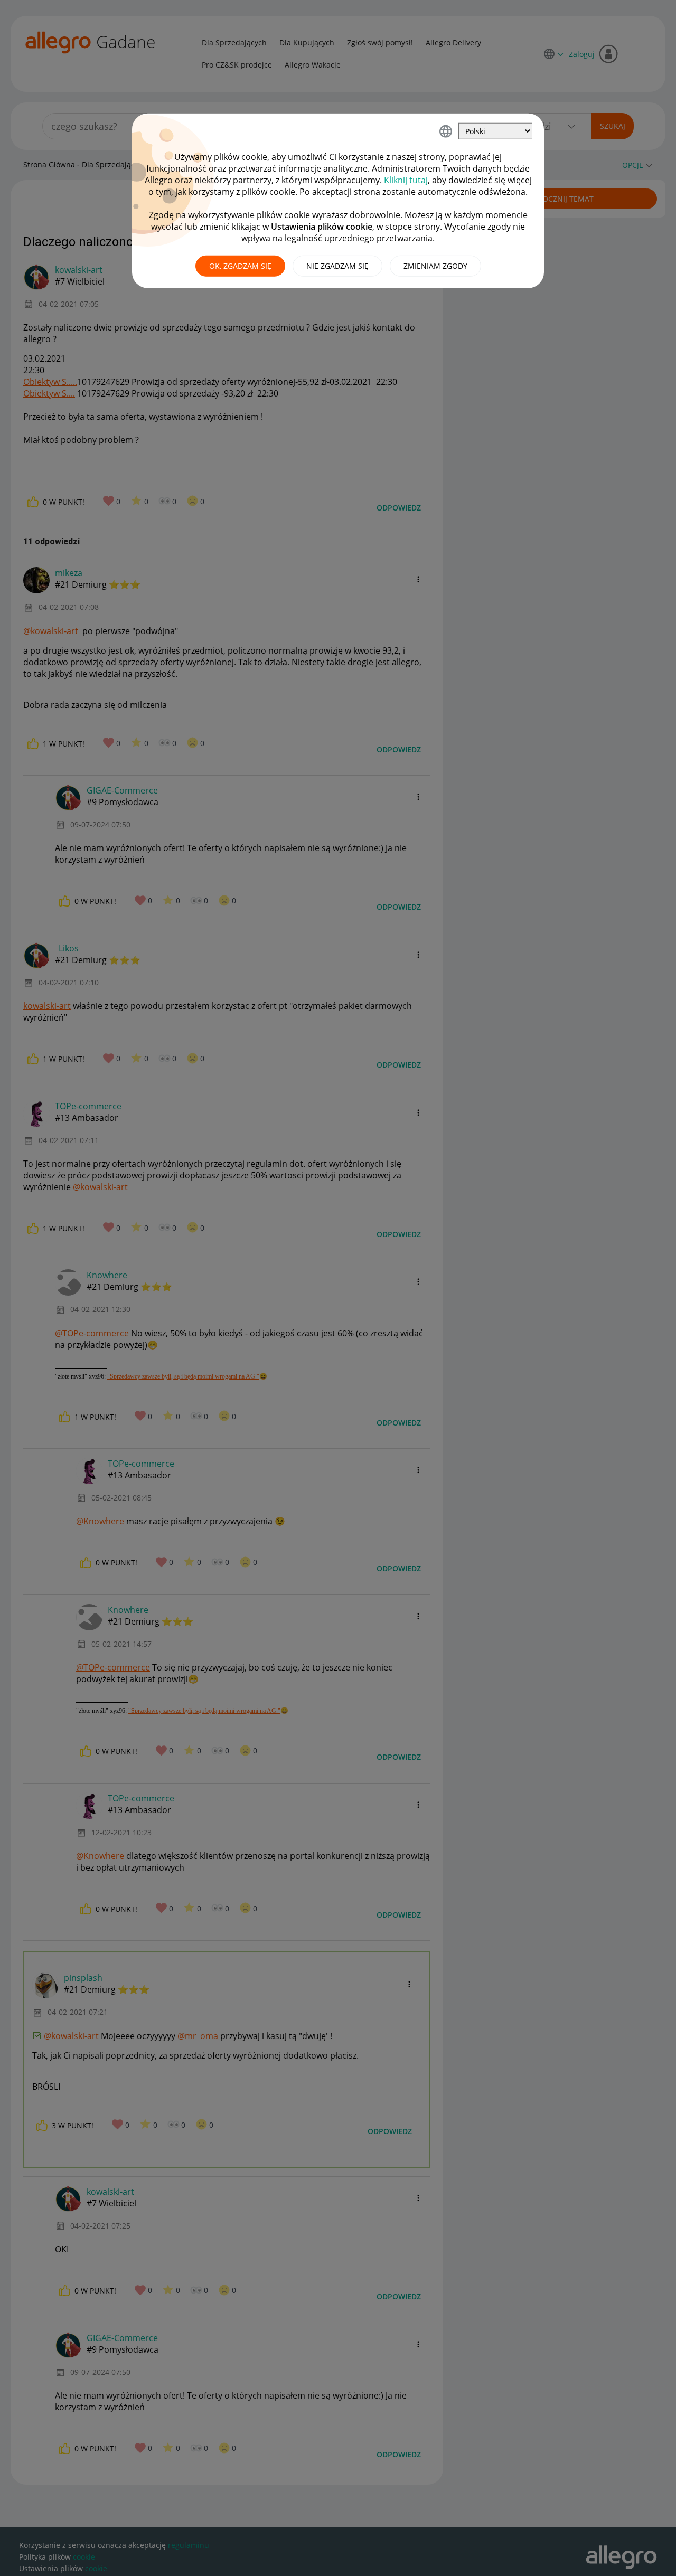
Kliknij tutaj (406, 180)
